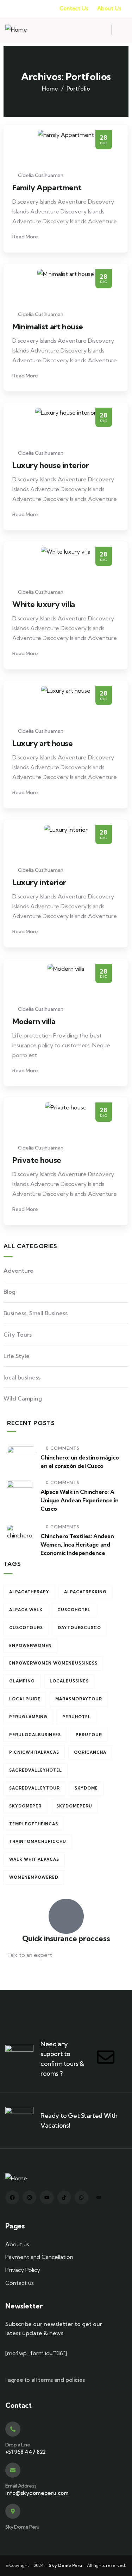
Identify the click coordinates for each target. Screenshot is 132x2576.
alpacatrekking (85, 1592)
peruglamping (28, 1717)
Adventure (18, 1271)
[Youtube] (47, 2197)
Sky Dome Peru (22, 2527)
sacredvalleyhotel (36, 1770)
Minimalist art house (48, 327)
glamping (22, 1681)
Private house (37, 1160)
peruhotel (77, 1717)
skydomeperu (74, 1806)
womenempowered (34, 1877)
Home (50, 88)
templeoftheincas (34, 1824)
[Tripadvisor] (99, 2197)
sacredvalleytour (34, 1788)
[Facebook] (12, 2197)
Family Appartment (47, 187)
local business (22, 1377)
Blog (10, 1292)
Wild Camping (23, 1398)
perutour (89, 1735)
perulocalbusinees (35, 1735)
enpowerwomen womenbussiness (53, 1663)
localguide (25, 1699)
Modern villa (34, 1021)
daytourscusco (79, 1628)
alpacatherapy (29, 1592)
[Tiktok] (64, 2197)
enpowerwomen (30, 1646)
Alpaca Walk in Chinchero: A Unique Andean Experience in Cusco (79, 1500)
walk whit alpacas (34, 1859)
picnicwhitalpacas (34, 1752)
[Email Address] (13, 2470)
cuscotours (26, 1628)
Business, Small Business (36, 1313)
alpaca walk (26, 1610)
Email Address (21, 2486)
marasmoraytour (79, 1699)
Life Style (17, 1356)
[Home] (16, 30)
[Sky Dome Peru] (13, 2511)
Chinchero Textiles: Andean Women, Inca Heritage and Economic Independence (77, 1544)
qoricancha (90, 1752)
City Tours (18, 1335)
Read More (26, 237)
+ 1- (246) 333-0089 (33, 1972)
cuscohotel (74, 1610)
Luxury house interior (51, 465)
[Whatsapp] (81, 2197)
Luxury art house (43, 743)
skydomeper (25, 1806)
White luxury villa (44, 604)
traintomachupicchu (38, 1842)
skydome (86, 1788)
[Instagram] (29, 2197)
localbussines (69, 1681)
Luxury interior (39, 882)
